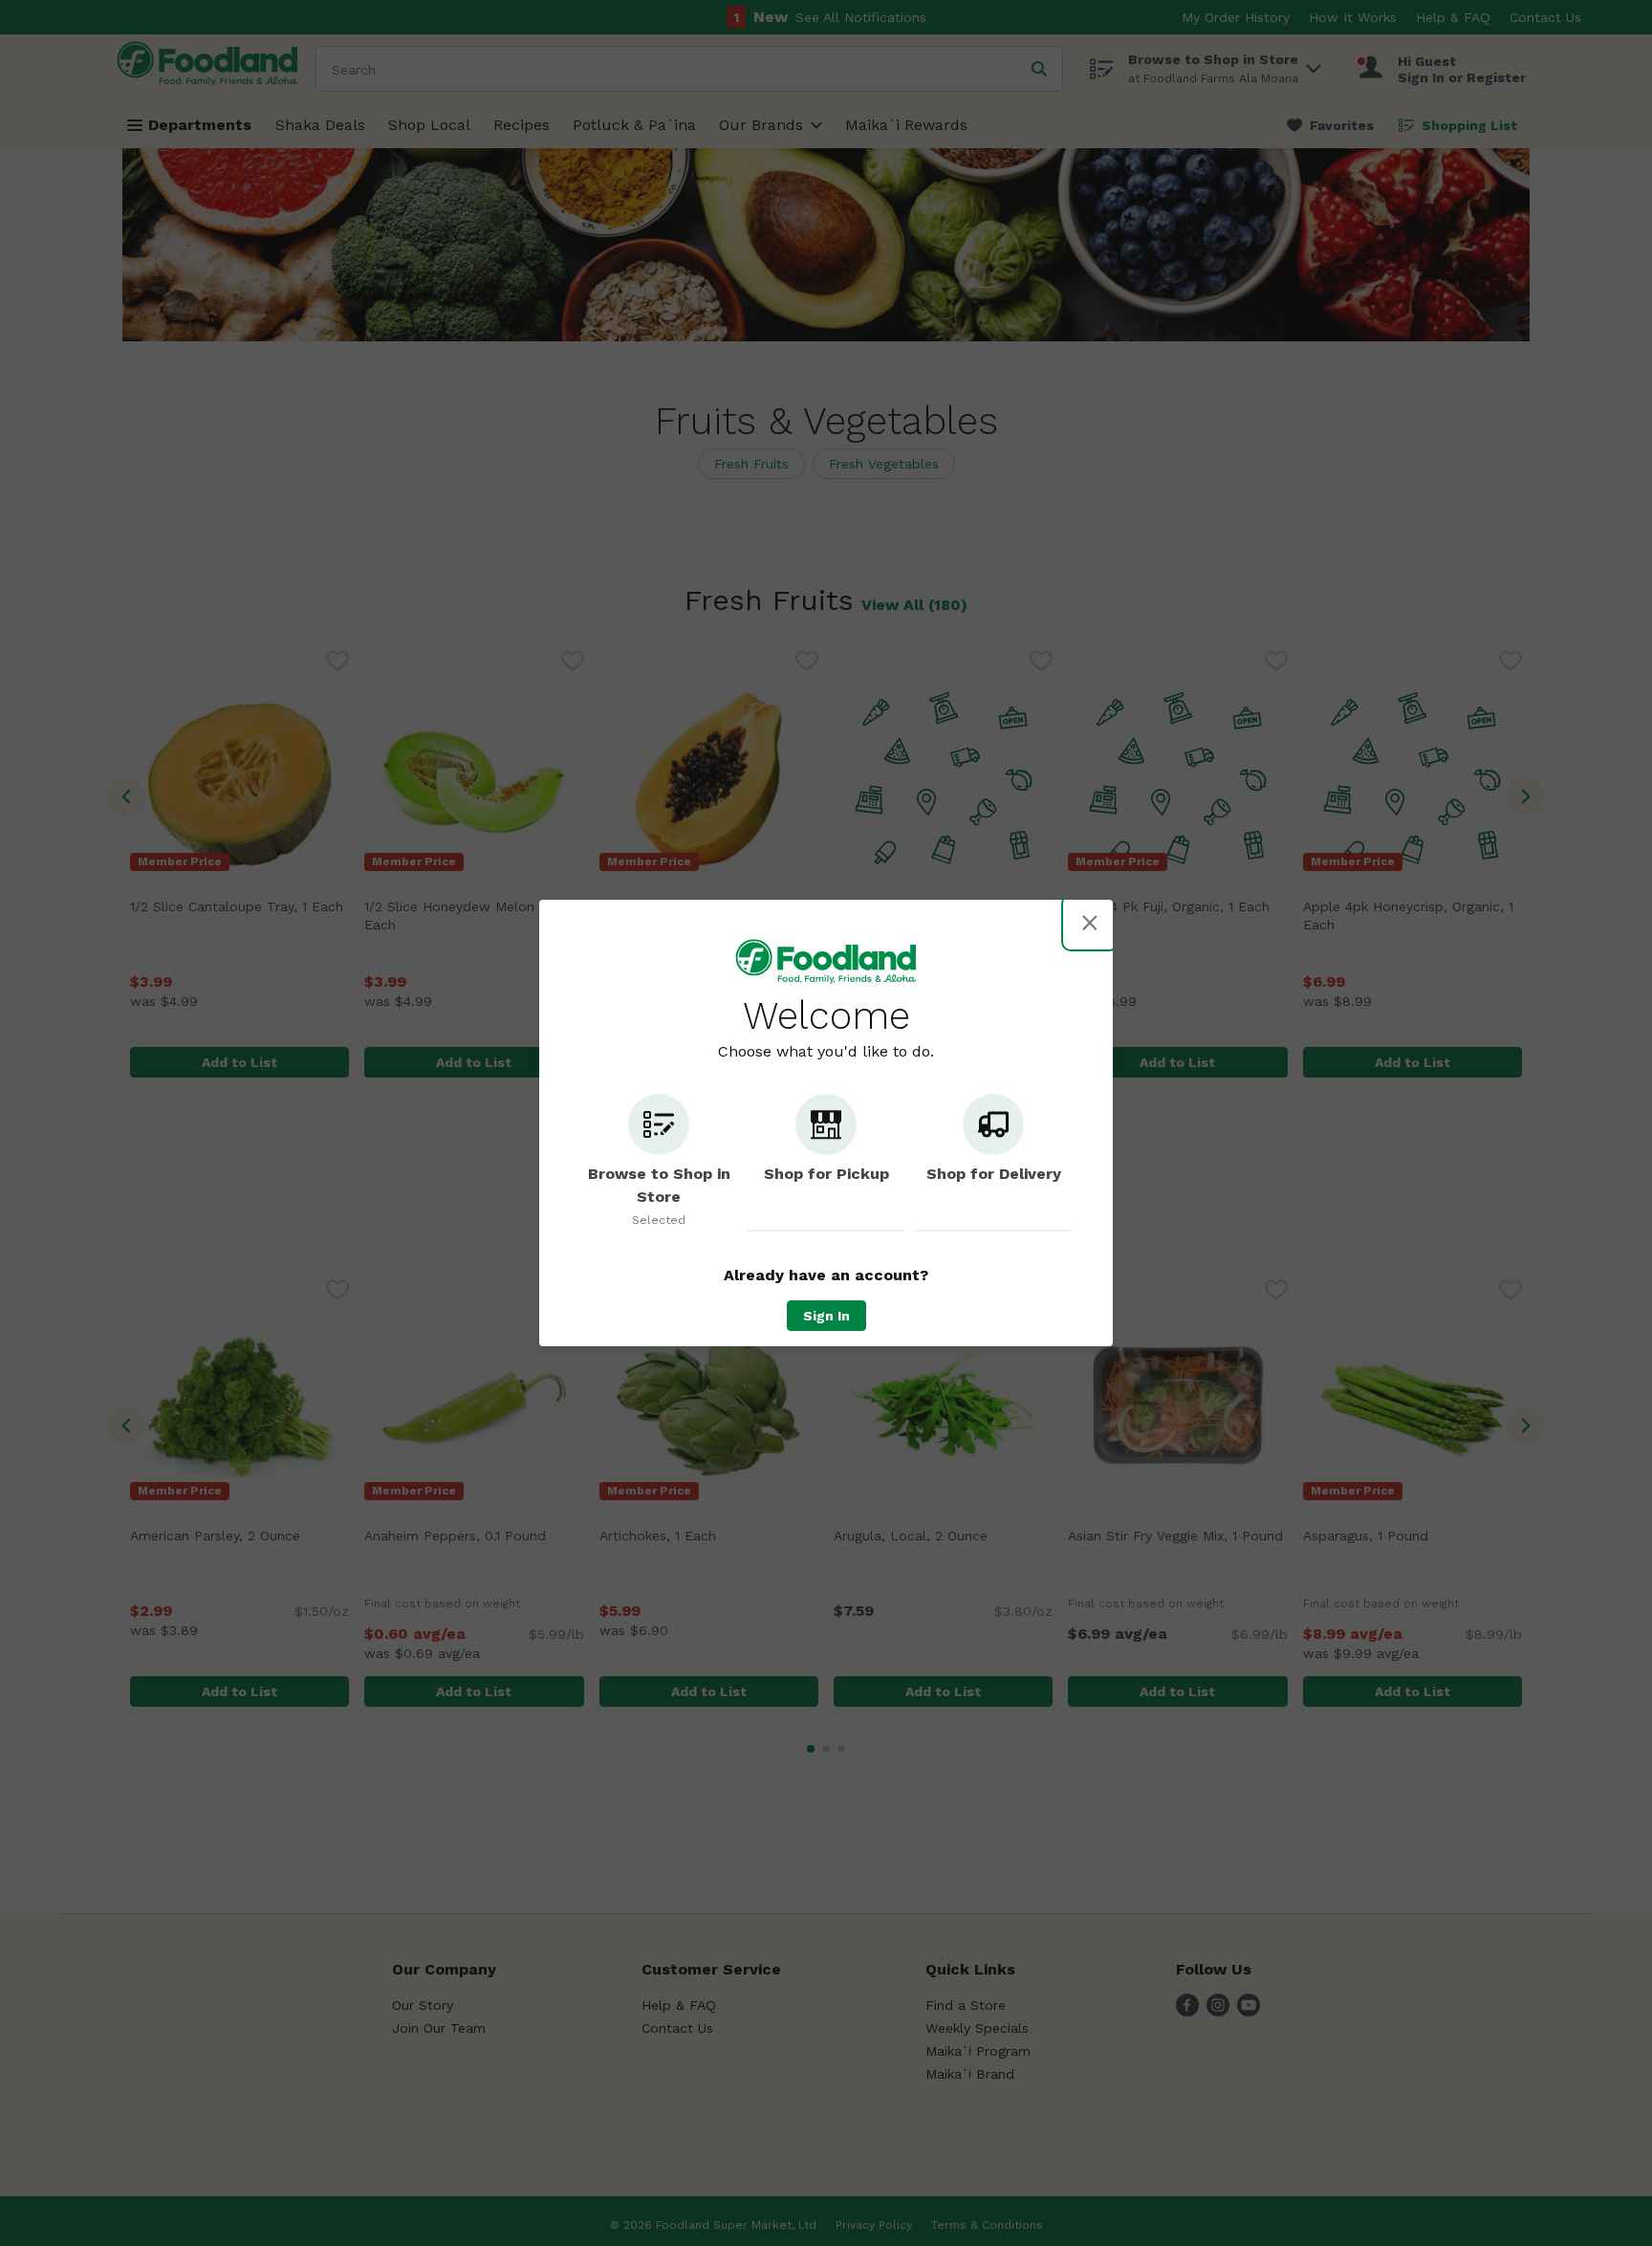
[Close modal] (1090, 923)
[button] (659, 1163)
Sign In (826, 1316)
